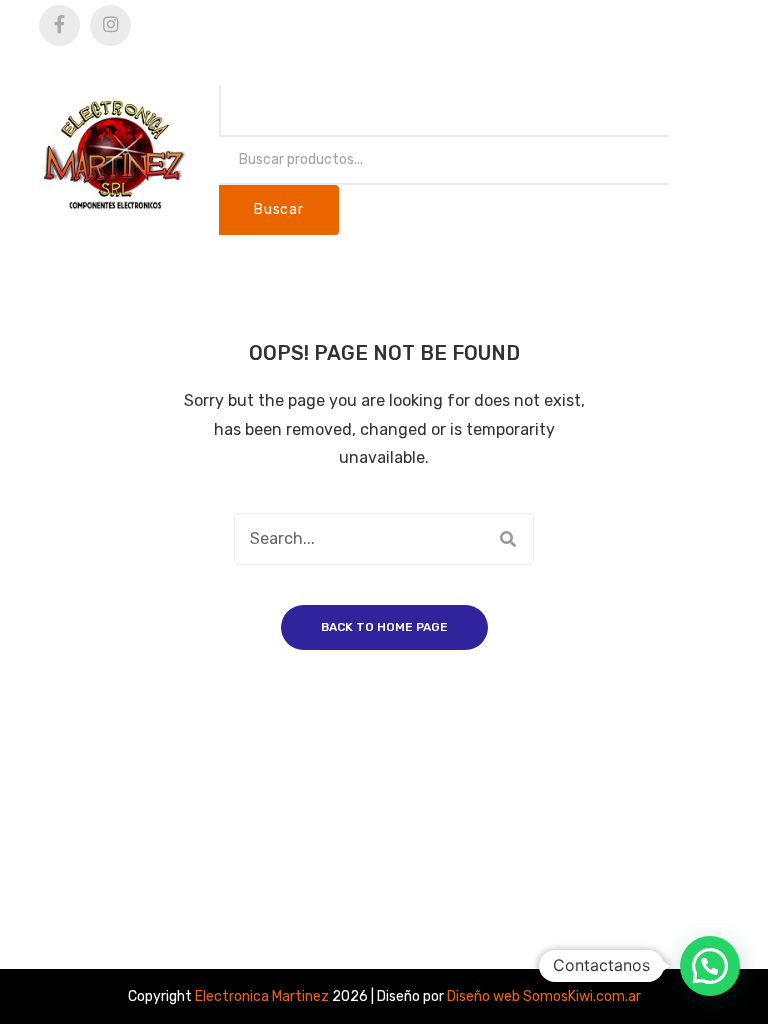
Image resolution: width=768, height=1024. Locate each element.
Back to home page (384, 627)
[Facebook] (59, 25)
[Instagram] (110, 25)
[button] (710, 966)
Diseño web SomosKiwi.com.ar (544, 996)
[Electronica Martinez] (114, 154)
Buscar (278, 209)
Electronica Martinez (262, 996)
